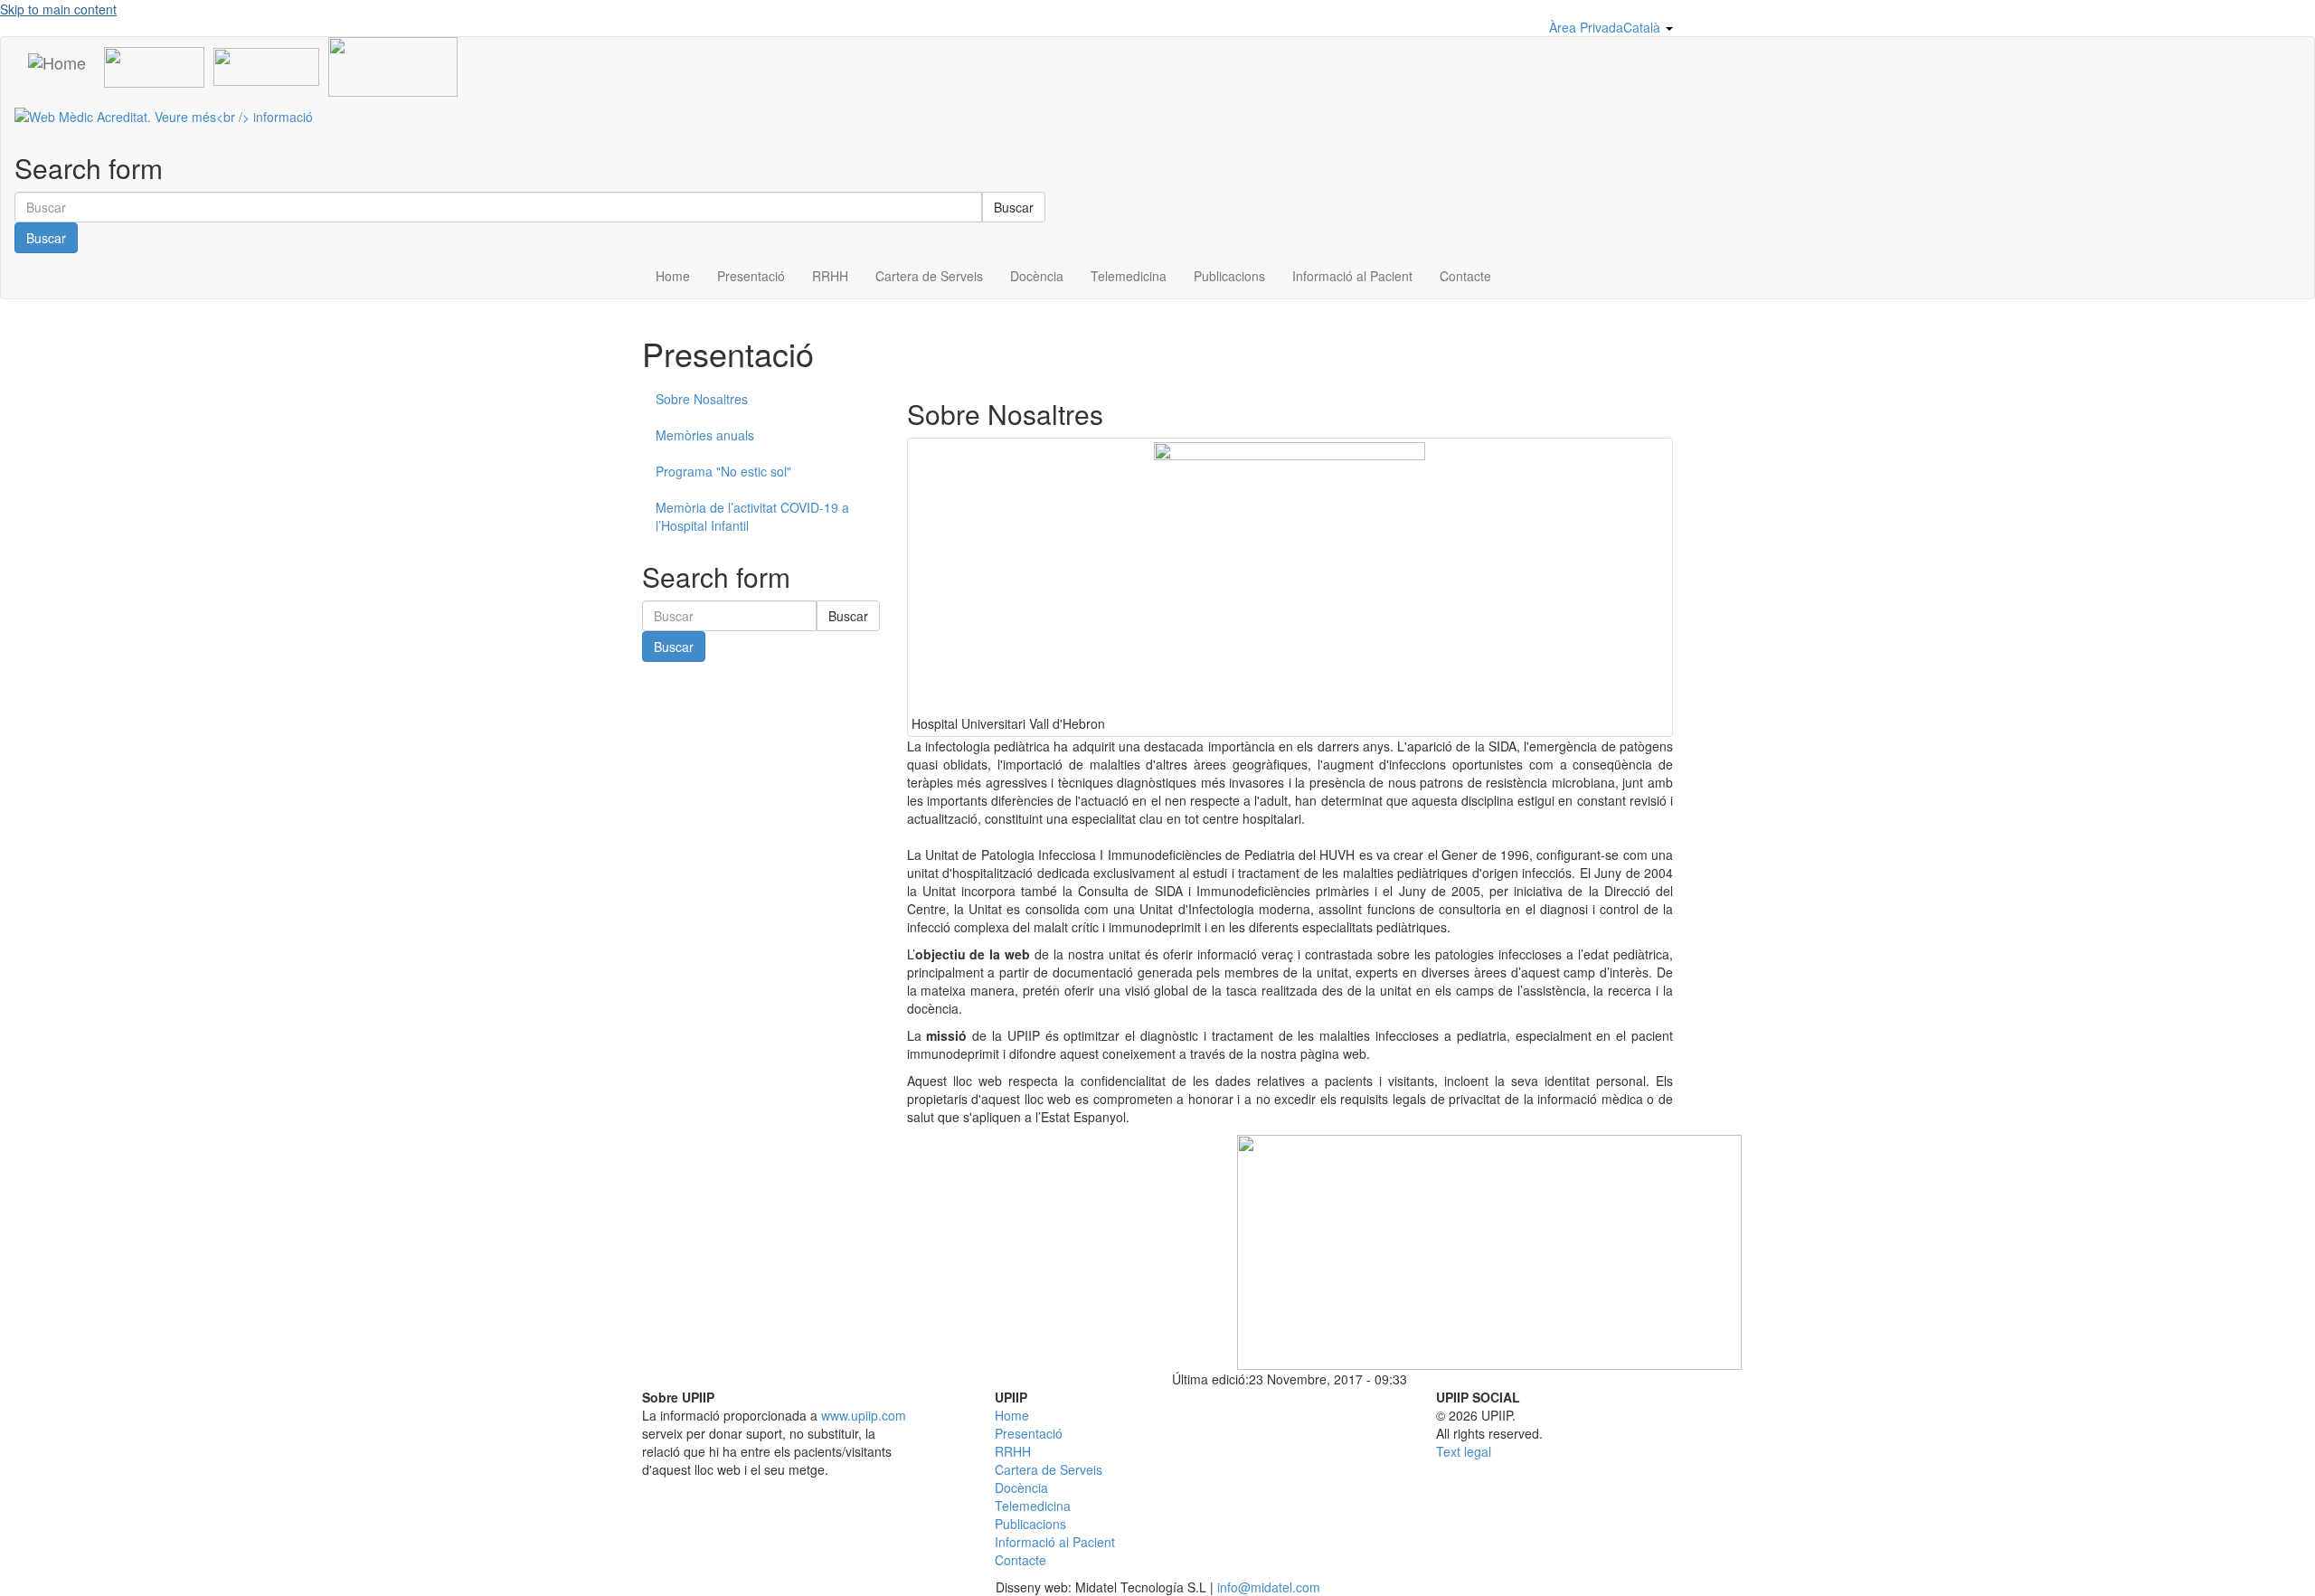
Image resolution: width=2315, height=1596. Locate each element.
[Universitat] (393, 65)
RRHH (830, 276)
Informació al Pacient (1352, 276)
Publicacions (1229, 276)
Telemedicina (1129, 276)
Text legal (1464, 1451)
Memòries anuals (705, 435)
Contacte (1465, 276)
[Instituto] (266, 65)
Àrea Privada (1586, 27)
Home (673, 276)
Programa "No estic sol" (723, 471)
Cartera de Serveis (929, 276)
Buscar (1014, 207)
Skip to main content (58, 9)
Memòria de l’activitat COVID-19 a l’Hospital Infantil (752, 516)
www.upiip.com (864, 1415)
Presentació (751, 276)
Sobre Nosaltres (702, 399)
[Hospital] (154, 65)
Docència (1037, 276)
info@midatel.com (1269, 1587)
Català (1644, 27)
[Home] (57, 61)
